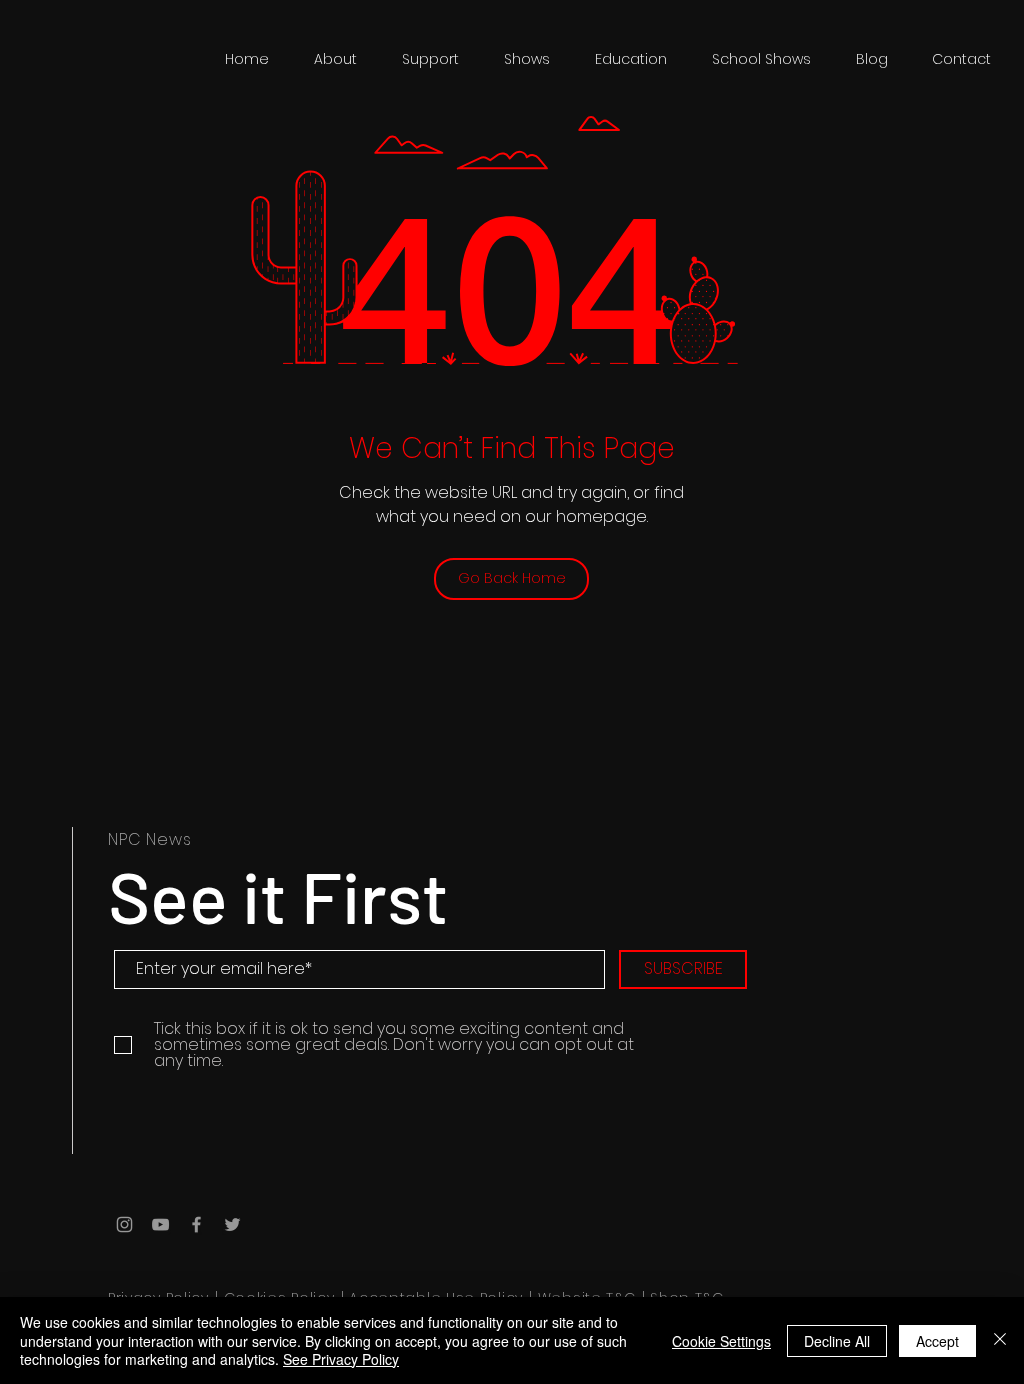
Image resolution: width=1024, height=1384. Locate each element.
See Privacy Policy (341, 1359)
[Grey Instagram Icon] (124, 1224)
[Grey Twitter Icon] (232, 1224)
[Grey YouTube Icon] (160, 1224)
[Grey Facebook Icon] (196, 1224)
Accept (937, 1341)
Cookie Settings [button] (721, 1341)
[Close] (1000, 1340)
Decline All (837, 1341)
